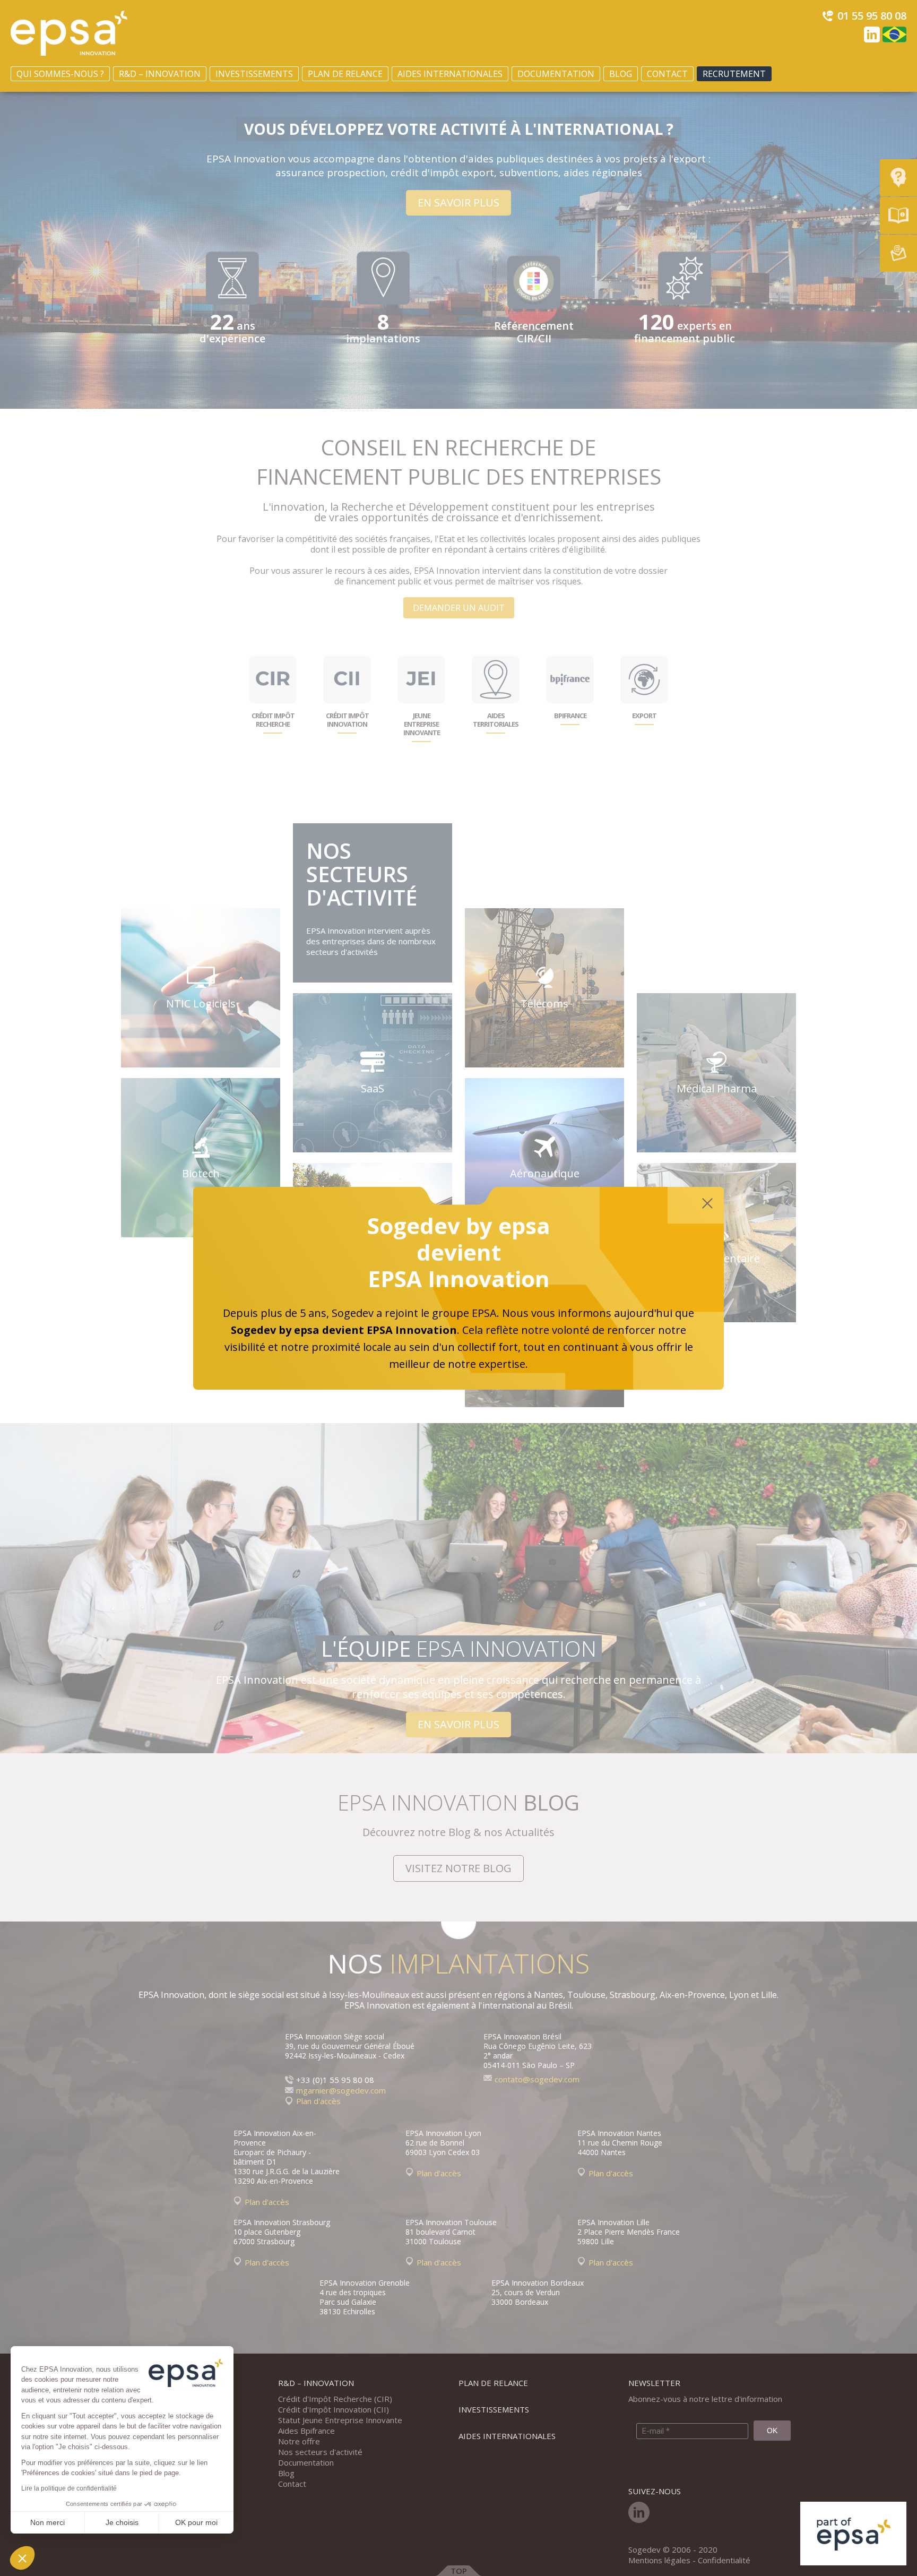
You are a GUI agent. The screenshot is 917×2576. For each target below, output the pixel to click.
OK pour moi (196, 2522)
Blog (621, 74)
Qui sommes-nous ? (60, 74)
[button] (22, 2558)
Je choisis (122, 2522)
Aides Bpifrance (306, 2431)
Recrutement (734, 74)
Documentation (556, 74)
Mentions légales (659, 2560)
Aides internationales (450, 74)
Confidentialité (724, 2560)
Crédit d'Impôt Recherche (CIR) (335, 2399)
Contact (667, 74)
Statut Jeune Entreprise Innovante (340, 2420)
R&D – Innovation (160, 74)
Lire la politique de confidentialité (69, 2488)
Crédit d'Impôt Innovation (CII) (334, 2409)
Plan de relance (345, 74)
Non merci (47, 2522)
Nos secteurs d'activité (320, 2452)
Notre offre (299, 2441)
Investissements (254, 74)
